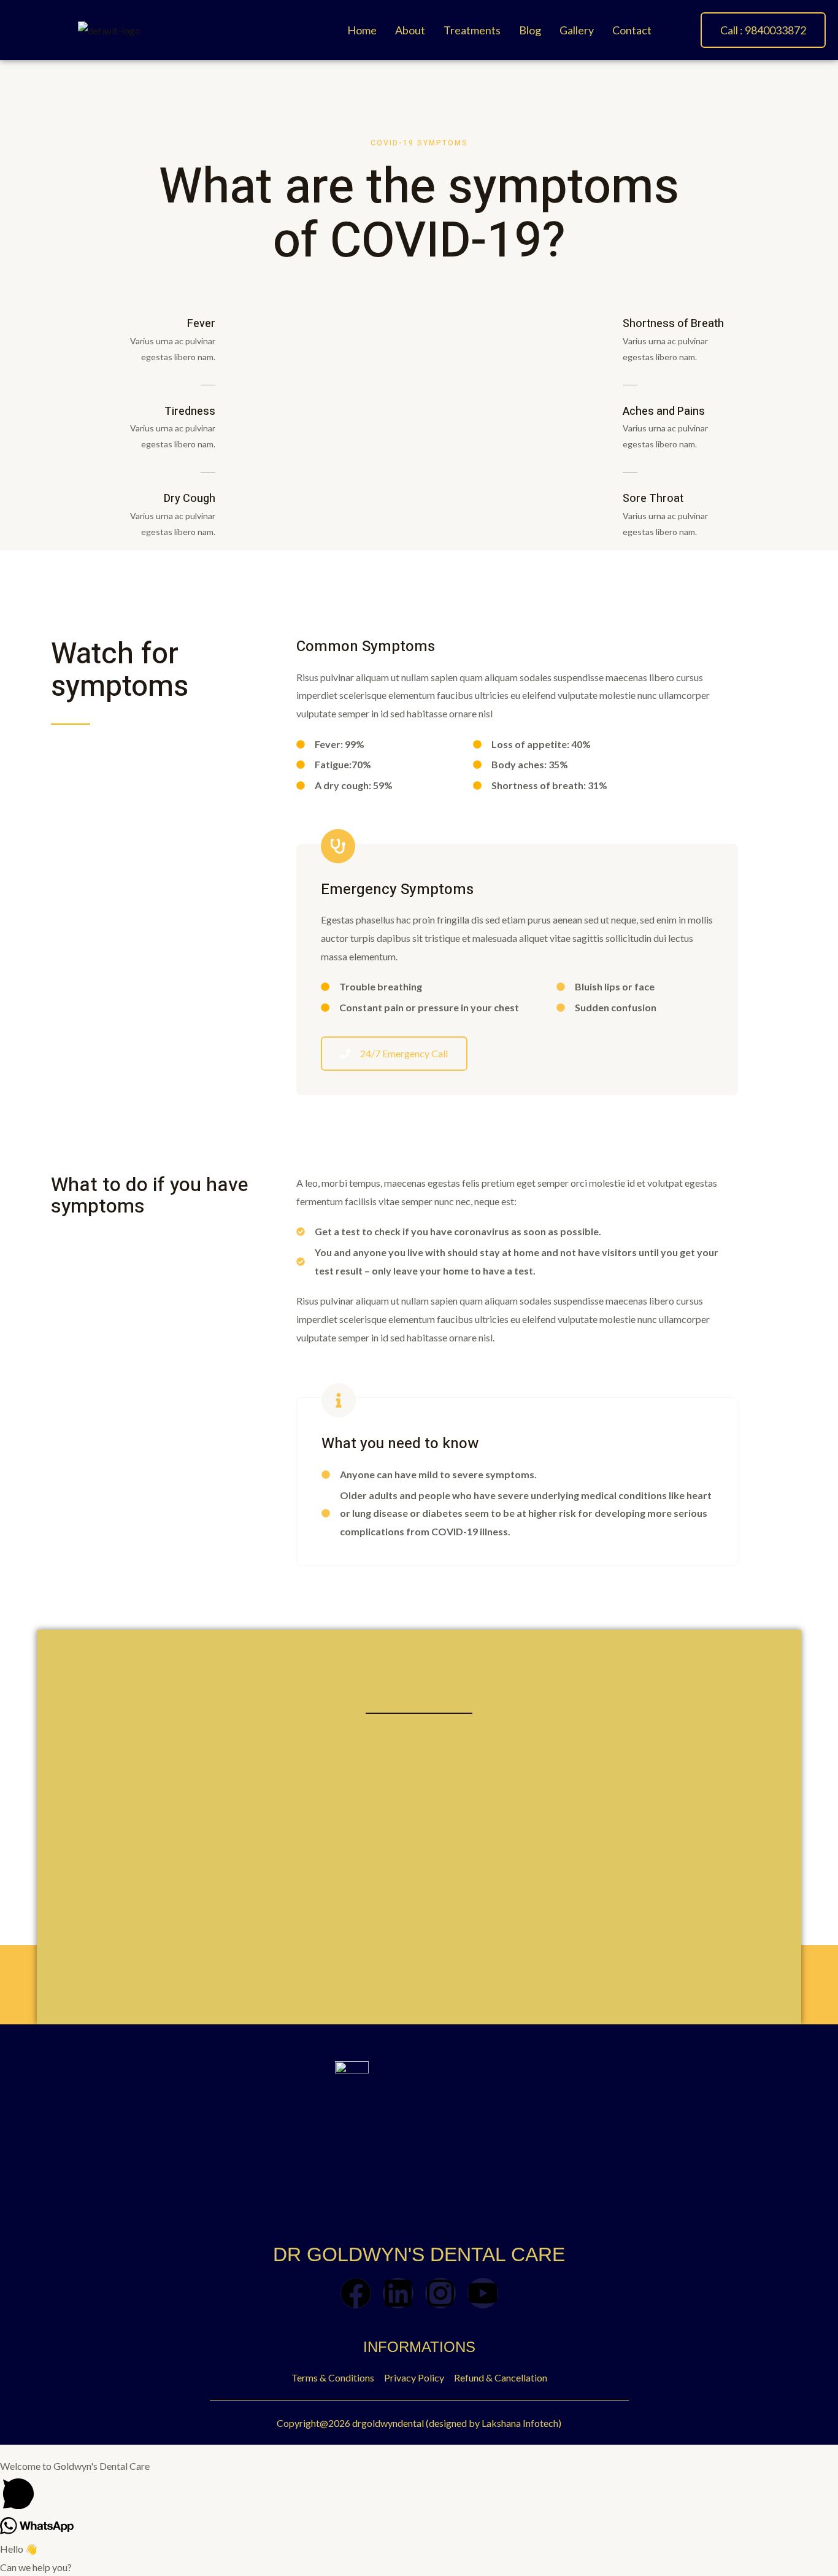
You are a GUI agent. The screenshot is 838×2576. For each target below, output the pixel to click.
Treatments (472, 30)
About (410, 30)
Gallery (577, 30)
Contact (632, 30)
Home (362, 30)
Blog (530, 30)
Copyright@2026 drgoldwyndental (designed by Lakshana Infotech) (419, 2423)
